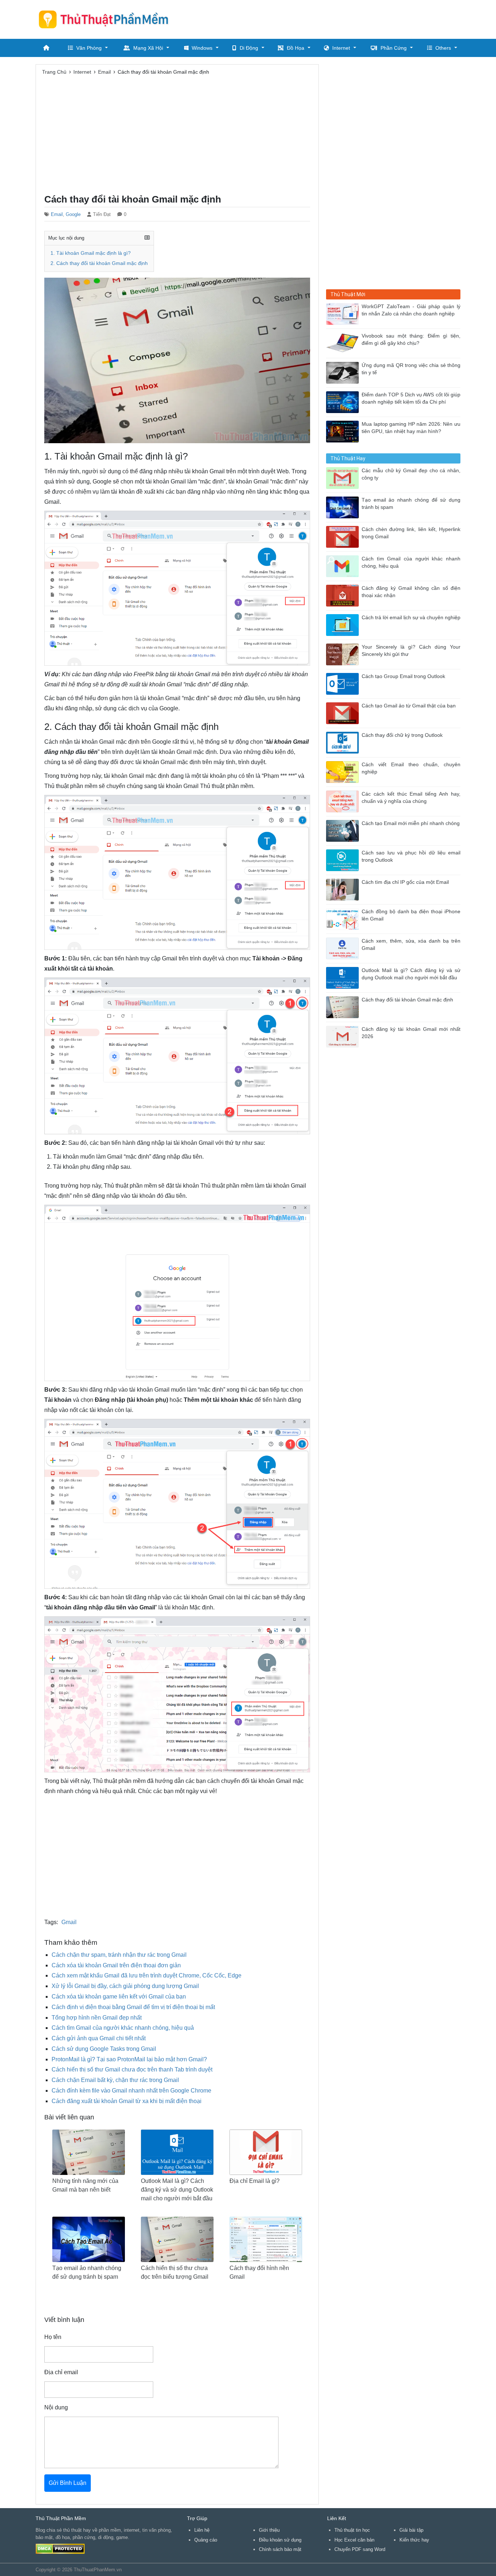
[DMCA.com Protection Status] (60, 2549)
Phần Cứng (394, 48)
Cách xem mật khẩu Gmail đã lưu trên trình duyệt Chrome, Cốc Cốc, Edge (147, 1975)
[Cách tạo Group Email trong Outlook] (344, 683)
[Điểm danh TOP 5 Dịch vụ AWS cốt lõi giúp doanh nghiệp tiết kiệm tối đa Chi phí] (344, 402)
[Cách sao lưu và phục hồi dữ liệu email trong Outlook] (344, 860)
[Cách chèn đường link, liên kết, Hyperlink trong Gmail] (344, 536)
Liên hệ (202, 2530)
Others (443, 48)
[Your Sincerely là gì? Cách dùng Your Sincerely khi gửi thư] (344, 654)
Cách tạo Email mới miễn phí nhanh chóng (411, 823)
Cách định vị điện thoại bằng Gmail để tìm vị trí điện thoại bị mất (133, 2007)
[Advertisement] (328, 18)
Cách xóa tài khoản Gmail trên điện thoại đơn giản (116, 1965)
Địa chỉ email (61, 2372)
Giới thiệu (269, 2530)
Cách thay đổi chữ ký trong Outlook (402, 735)
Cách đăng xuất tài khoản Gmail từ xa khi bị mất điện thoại (127, 2101)
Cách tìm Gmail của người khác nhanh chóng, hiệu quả (123, 2028)
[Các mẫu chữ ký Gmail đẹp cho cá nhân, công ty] (344, 477)
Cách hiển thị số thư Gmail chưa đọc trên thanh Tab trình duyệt (132, 2069)
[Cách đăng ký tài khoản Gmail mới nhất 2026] (344, 1036)
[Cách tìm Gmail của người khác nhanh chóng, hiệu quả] (344, 566)
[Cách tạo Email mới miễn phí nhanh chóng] (344, 830)
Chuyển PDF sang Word (360, 2549)
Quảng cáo (206, 2540)
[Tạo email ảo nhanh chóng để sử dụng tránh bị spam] (344, 507)
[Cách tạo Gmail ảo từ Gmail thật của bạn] (344, 713)
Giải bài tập (411, 2530)
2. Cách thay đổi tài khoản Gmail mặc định (99, 263)
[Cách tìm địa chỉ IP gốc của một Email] (344, 889)
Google (73, 214)
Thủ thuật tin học (352, 2530)
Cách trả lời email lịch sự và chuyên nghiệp (411, 618)
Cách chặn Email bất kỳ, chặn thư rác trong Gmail (115, 2080)
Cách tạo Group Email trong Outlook (403, 676)
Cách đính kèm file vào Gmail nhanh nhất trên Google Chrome (131, 2091)
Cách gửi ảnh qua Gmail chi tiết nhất (99, 2038)
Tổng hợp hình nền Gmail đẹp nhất (97, 2018)
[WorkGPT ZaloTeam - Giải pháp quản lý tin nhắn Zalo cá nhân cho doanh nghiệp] (344, 313)
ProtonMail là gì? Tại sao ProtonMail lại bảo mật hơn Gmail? (129, 2059)
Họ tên (53, 2337)
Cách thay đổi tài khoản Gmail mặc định (407, 1000)
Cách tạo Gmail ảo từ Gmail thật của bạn (409, 706)
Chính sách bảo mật (280, 2549)
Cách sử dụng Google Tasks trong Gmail (104, 2049)
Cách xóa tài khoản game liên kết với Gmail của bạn (119, 1997)
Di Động (249, 48)
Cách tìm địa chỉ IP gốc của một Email (405, 882)
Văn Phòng (89, 48)
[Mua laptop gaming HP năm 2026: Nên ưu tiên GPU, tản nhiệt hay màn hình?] (344, 431)
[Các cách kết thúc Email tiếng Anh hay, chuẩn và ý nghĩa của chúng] (344, 801)
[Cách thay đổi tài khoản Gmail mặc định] (344, 1007)
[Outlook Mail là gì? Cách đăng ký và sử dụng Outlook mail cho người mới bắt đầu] (344, 977)
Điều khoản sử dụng (280, 2540)
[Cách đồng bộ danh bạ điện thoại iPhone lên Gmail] (344, 918)
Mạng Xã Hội (148, 48)
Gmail (69, 1922)
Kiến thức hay (414, 2540)
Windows (202, 48)
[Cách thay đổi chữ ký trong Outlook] (344, 742)
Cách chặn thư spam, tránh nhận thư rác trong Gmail (119, 1955)
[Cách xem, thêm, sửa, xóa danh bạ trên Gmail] (344, 948)
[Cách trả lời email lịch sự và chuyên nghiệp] (344, 624)
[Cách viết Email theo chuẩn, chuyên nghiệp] (344, 771)
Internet (341, 48)
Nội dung (56, 2407)
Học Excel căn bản (354, 2540)
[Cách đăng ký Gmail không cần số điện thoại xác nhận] (344, 595)
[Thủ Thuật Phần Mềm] (106, 19)
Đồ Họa (296, 48)
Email (57, 214)
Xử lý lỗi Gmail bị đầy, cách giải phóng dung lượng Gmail (125, 1986)
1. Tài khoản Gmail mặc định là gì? (91, 253)
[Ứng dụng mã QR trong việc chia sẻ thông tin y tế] (344, 372)
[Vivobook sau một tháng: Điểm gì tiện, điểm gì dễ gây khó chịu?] (344, 343)
